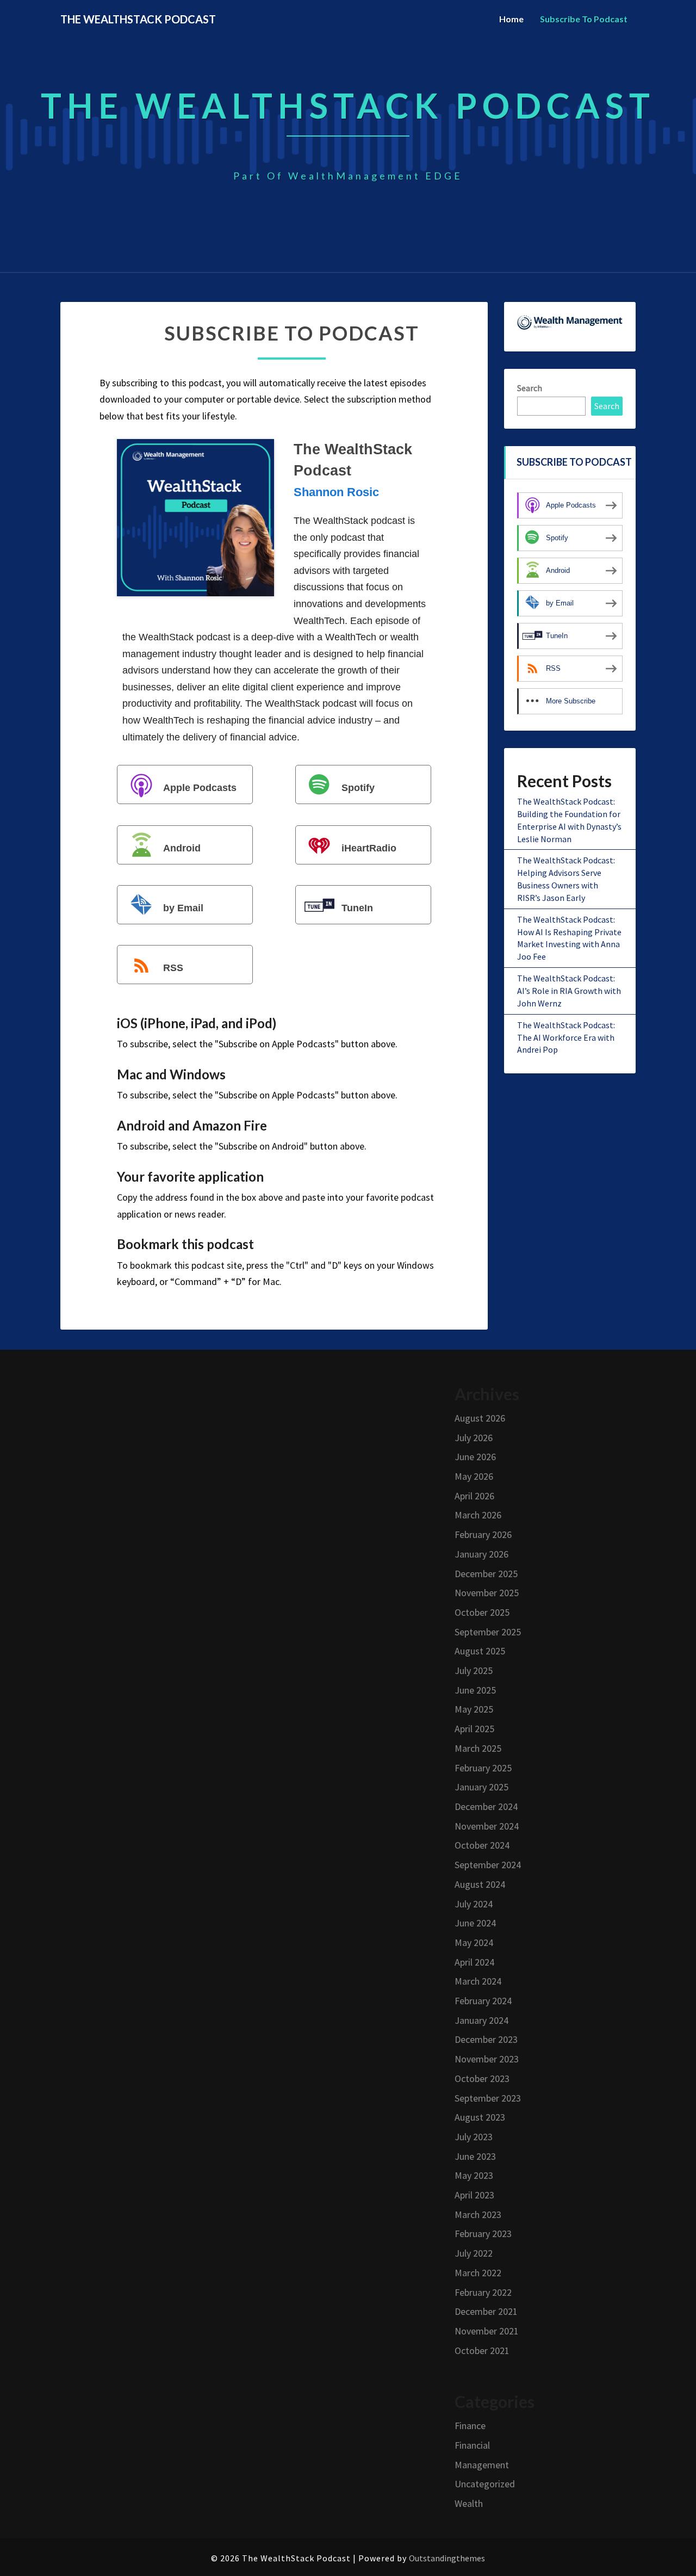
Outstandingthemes (447, 2558)
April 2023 (474, 2195)
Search (530, 388)
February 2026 (483, 1534)
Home (511, 19)
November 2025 (487, 1593)
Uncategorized (485, 2484)
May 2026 (474, 1476)
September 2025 (488, 1632)
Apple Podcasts (200, 788)
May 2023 (474, 2175)
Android (182, 848)
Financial (472, 2445)
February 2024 (483, 2001)
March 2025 (478, 1748)
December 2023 (486, 2039)
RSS (173, 968)
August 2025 (480, 1651)
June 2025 (475, 1690)
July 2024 (474, 1904)
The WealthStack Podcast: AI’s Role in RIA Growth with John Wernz (569, 991)
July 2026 (474, 1438)
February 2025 (483, 1768)
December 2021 (486, 2311)
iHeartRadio (369, 848)
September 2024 (488, 1865)
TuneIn (357, 908)
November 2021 (487, 2331)
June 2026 (475, 1457)
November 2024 (487, 1826)
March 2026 (478, 1515)
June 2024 (475, 1923)
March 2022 (478, 2273)
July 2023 (474, 2137)
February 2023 (483, 2234)
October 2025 (482, 1612)
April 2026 (474, 1496)
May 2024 (474, 1942)
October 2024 (482, 1845)
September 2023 (488, 2098)
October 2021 (482, 2350)
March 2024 (478, 1981)
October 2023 (482, 2078)
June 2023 (475, 2156)
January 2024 (481, 2020)
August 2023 (480, 2117)
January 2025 (481, 1787)
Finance (470, 2426)
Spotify (358, 788)
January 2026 (481, 1554)
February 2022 (483, 2292)
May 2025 (474, 1709)
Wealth (469, 2503)
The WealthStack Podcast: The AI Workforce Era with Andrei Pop (566, 1037)
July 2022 (474, 2253)
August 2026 (480, 1418)
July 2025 (474, 1670)
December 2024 (486, 1806)
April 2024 (474, 1962)
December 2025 (486, 1574)
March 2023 (478, 2214)
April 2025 (474, 1729)
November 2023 (487, 2059)
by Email (183, 908)
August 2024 (480, 1884)
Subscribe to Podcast (584, 19)
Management (482, 2465)
